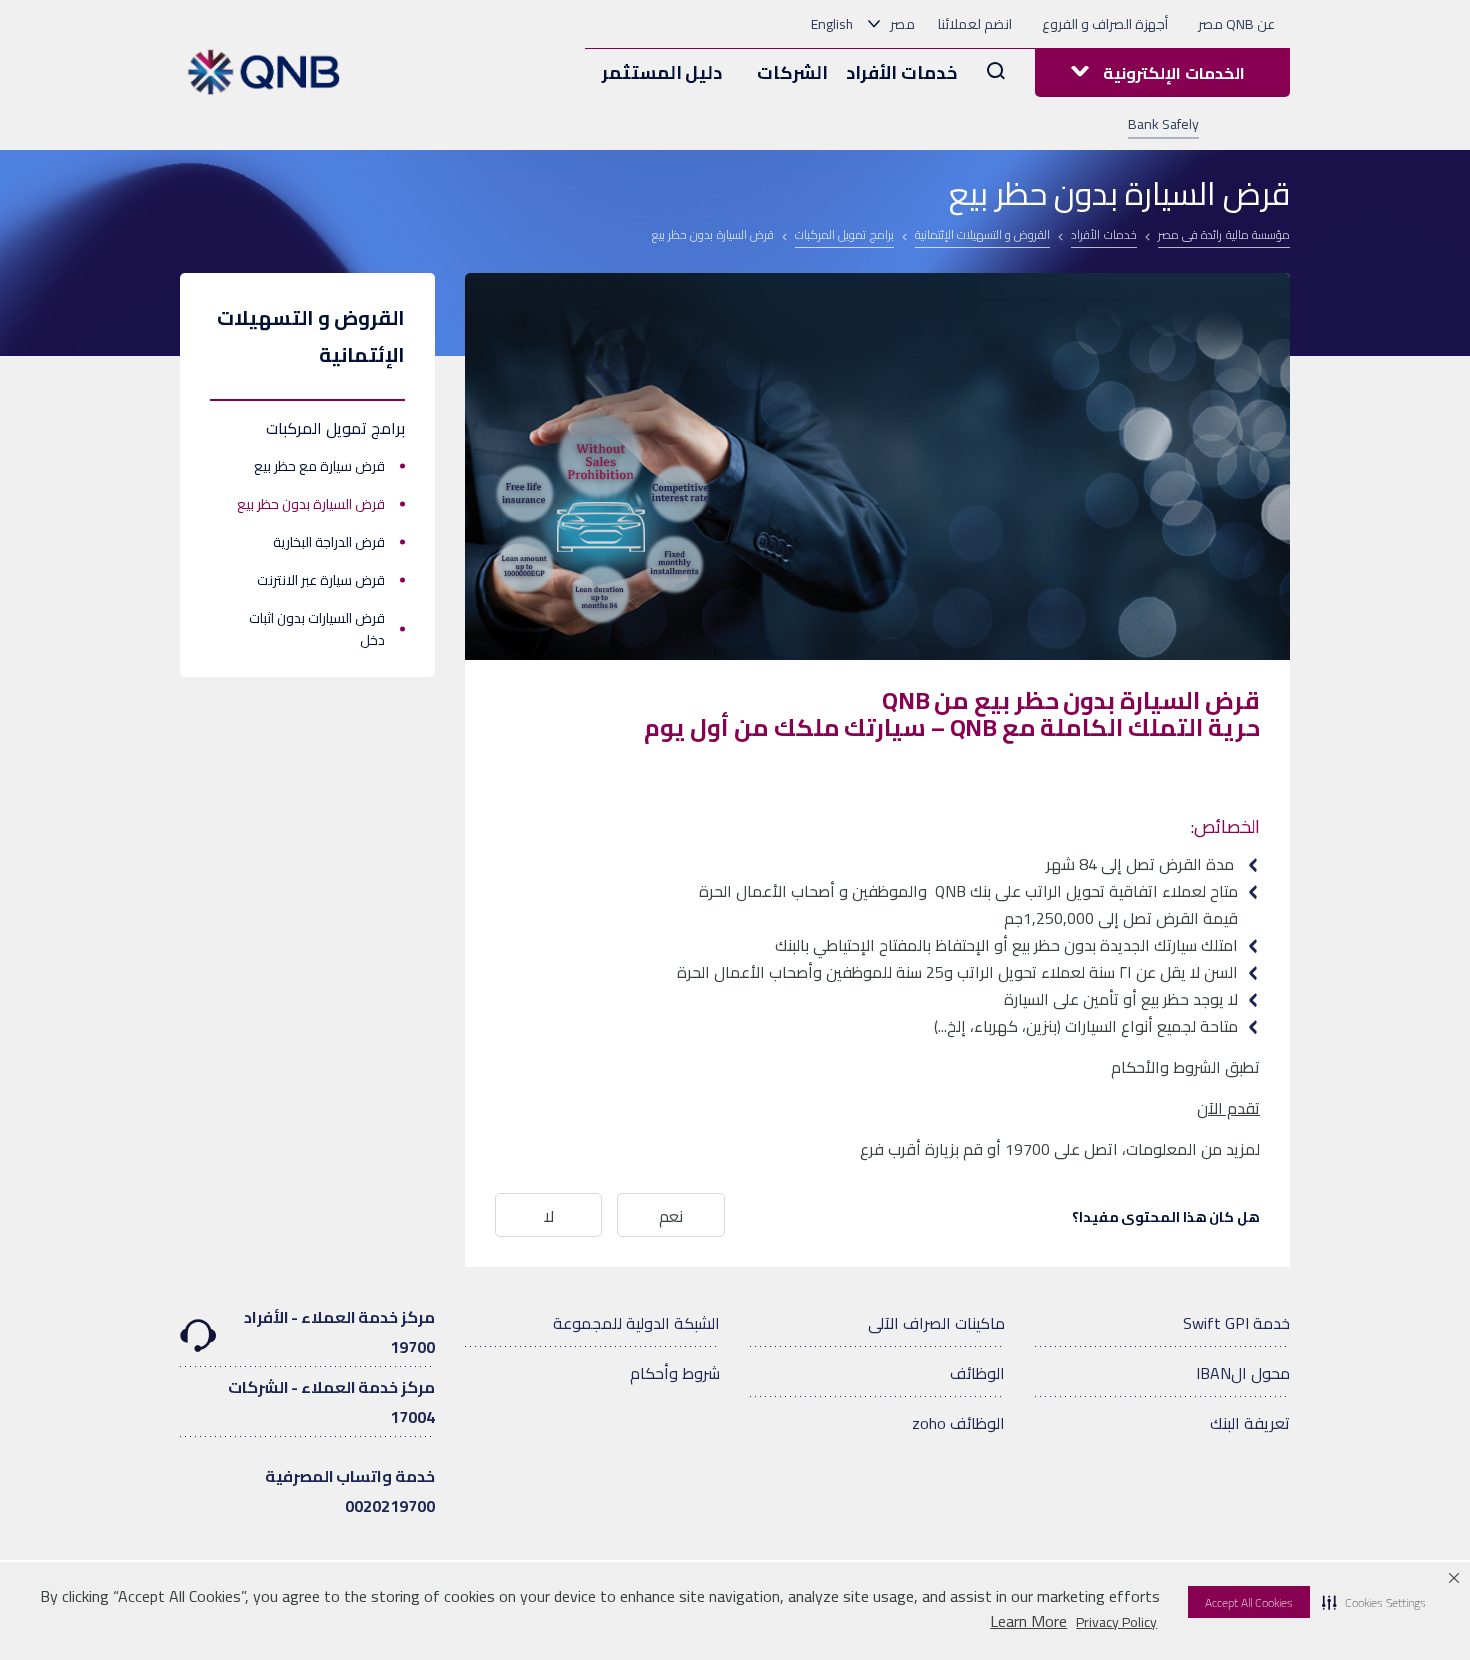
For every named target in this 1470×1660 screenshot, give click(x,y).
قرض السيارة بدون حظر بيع (311, 504)
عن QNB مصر (1236, 24)
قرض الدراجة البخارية (329, 542)
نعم (671, 1216)
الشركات (792, 72)
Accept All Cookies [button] (1249, 1602)
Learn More (1028, 1621)
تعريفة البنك (1250, 1423)
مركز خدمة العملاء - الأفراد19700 (339, 1332)
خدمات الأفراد (901, 72)
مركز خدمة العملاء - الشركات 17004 (331, 1402)
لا (549, 1216)
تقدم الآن (1228, 1108)
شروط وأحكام (675, 1373)
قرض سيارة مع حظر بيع (319, 466)
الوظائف (977, 1373)
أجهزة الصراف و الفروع (1105, 24)
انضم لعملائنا (975, 24)
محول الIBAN (1243, 1373)
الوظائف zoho (958, 1423)
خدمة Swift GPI (1236, 1323)
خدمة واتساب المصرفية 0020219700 (350, 1491)
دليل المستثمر (662, 72)
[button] (1374, 1602)
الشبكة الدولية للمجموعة (636, 1323)
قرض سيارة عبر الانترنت (321, 580)
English (832, 24)
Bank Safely (1163, 124)
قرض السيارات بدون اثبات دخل (317, 629)
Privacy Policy (1116, 1622)
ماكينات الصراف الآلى (936, 1323)
